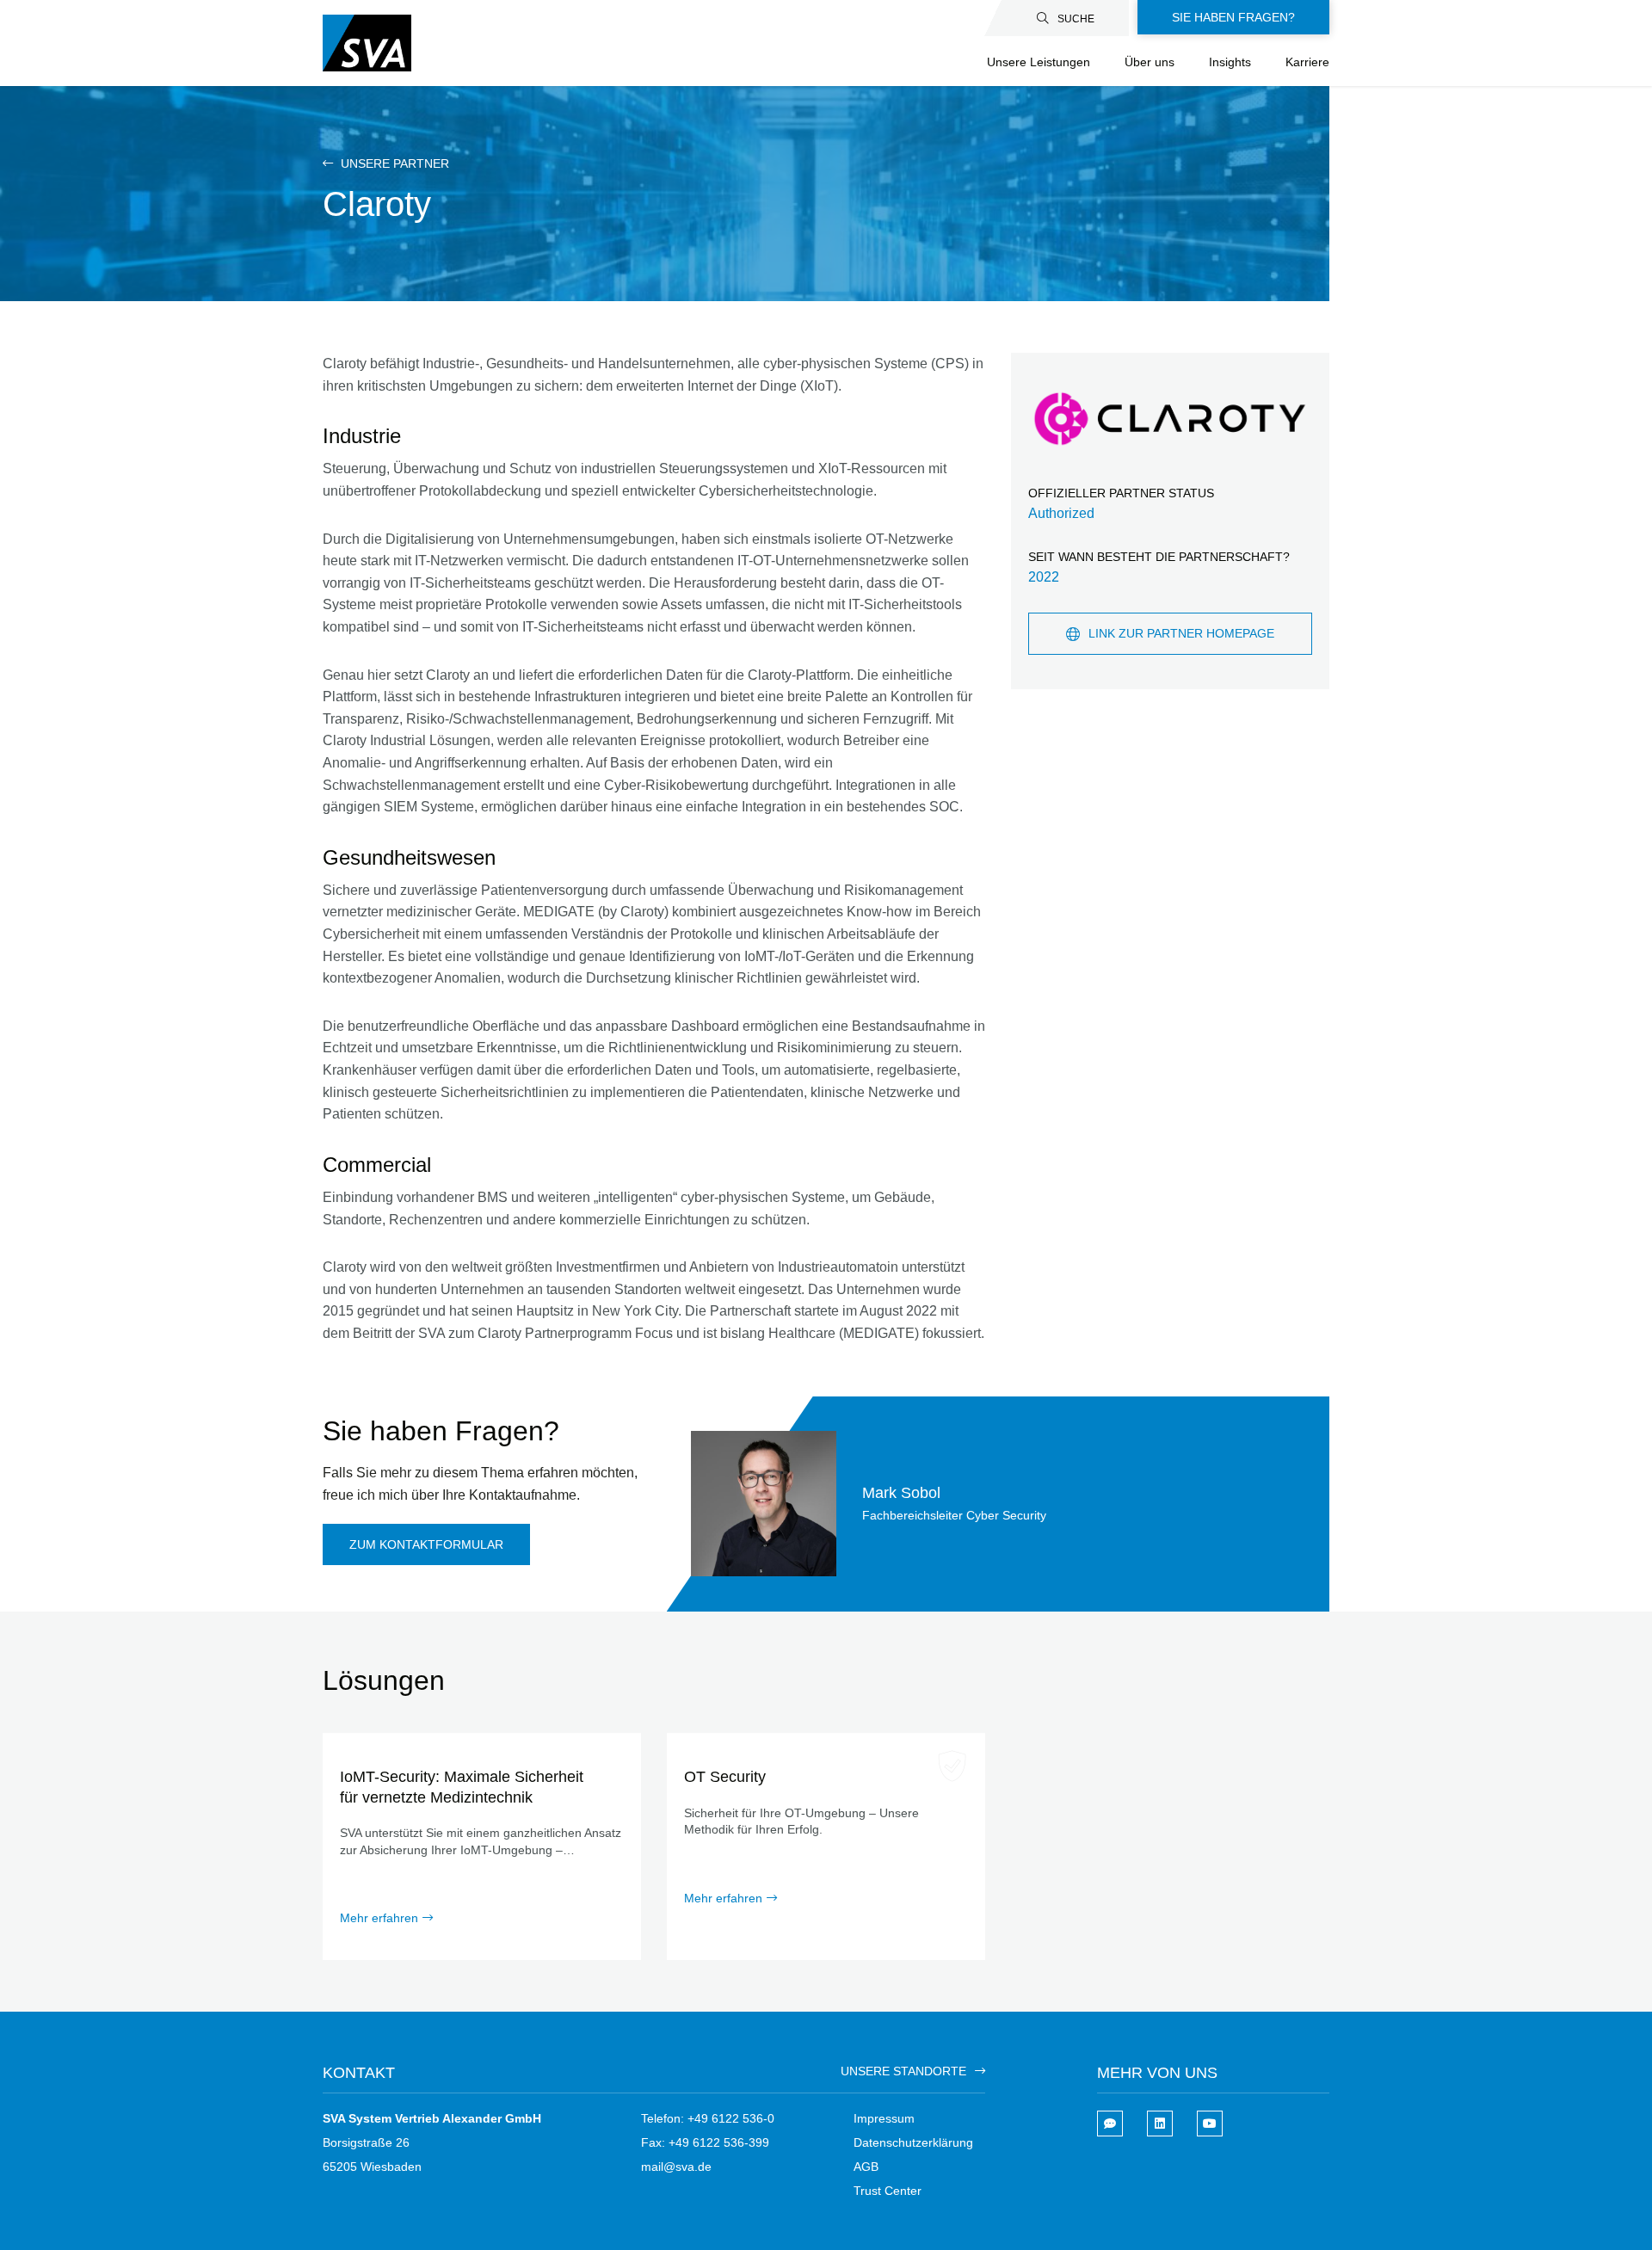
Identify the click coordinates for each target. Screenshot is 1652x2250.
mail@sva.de (676, 2167)
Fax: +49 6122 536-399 (705, 2142)
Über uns (1150, 62)
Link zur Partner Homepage (1181, 633)
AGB (866, 2167)
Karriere (1307, 62)
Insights (1230, 62)
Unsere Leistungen (1039, 62)
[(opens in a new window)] (1160, 2124)
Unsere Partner (393, 163)
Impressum (884, 2118)
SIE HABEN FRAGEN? (1233, 17)
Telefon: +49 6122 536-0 (708, 2118)
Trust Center (888, 2191)
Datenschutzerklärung (913, 2142)
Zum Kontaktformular (426, 1544)
